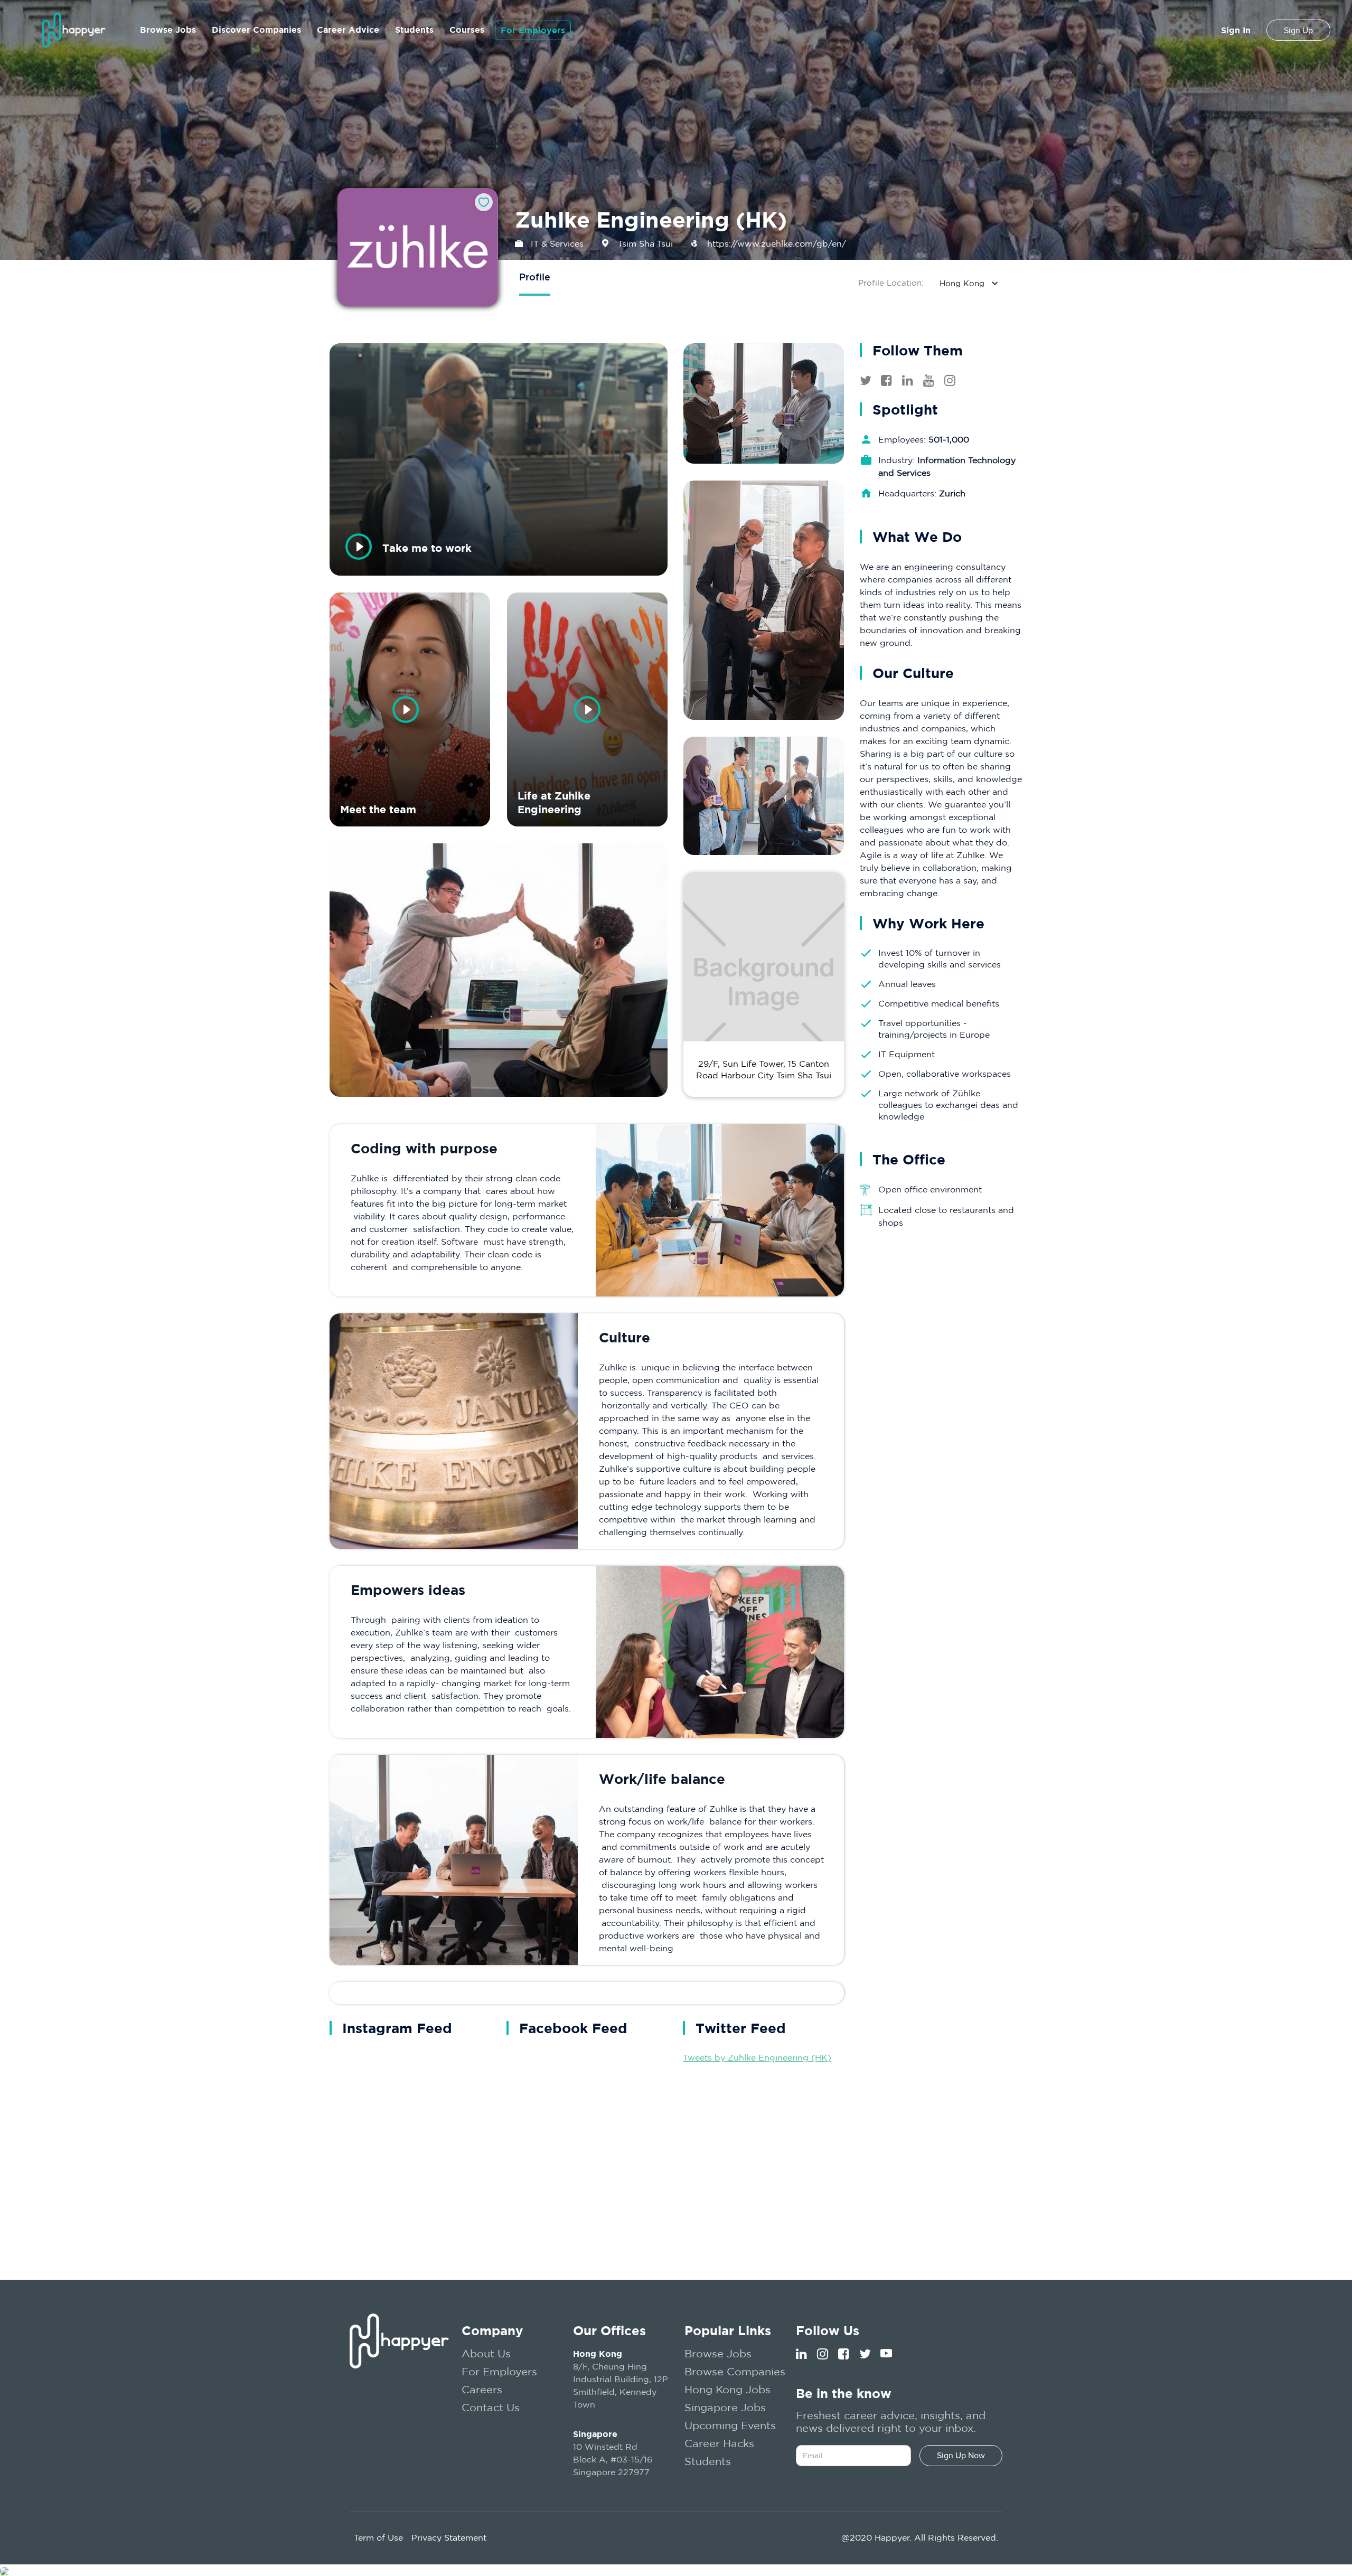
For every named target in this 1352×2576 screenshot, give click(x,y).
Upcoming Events (730, 2425)
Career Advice (348, 30)
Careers (482, 2389)
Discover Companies (256, 30)
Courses (467, 30)
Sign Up (1298, 31)
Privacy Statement (449, 2537)
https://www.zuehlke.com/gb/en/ (777, 243)
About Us (486, 2353)
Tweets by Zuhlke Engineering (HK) (757, 2057)
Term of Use (378, 2537)
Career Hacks (719, 2443)
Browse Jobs (168, 30)
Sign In (1236, 30)
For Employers (533, 30)
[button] (974, 283)
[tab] (535, 278)
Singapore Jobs (725, 2407)
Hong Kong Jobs (727, 2389)
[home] (74, 30)
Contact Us (491, 2407)
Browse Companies (735, 2371)
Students (414, 30)
